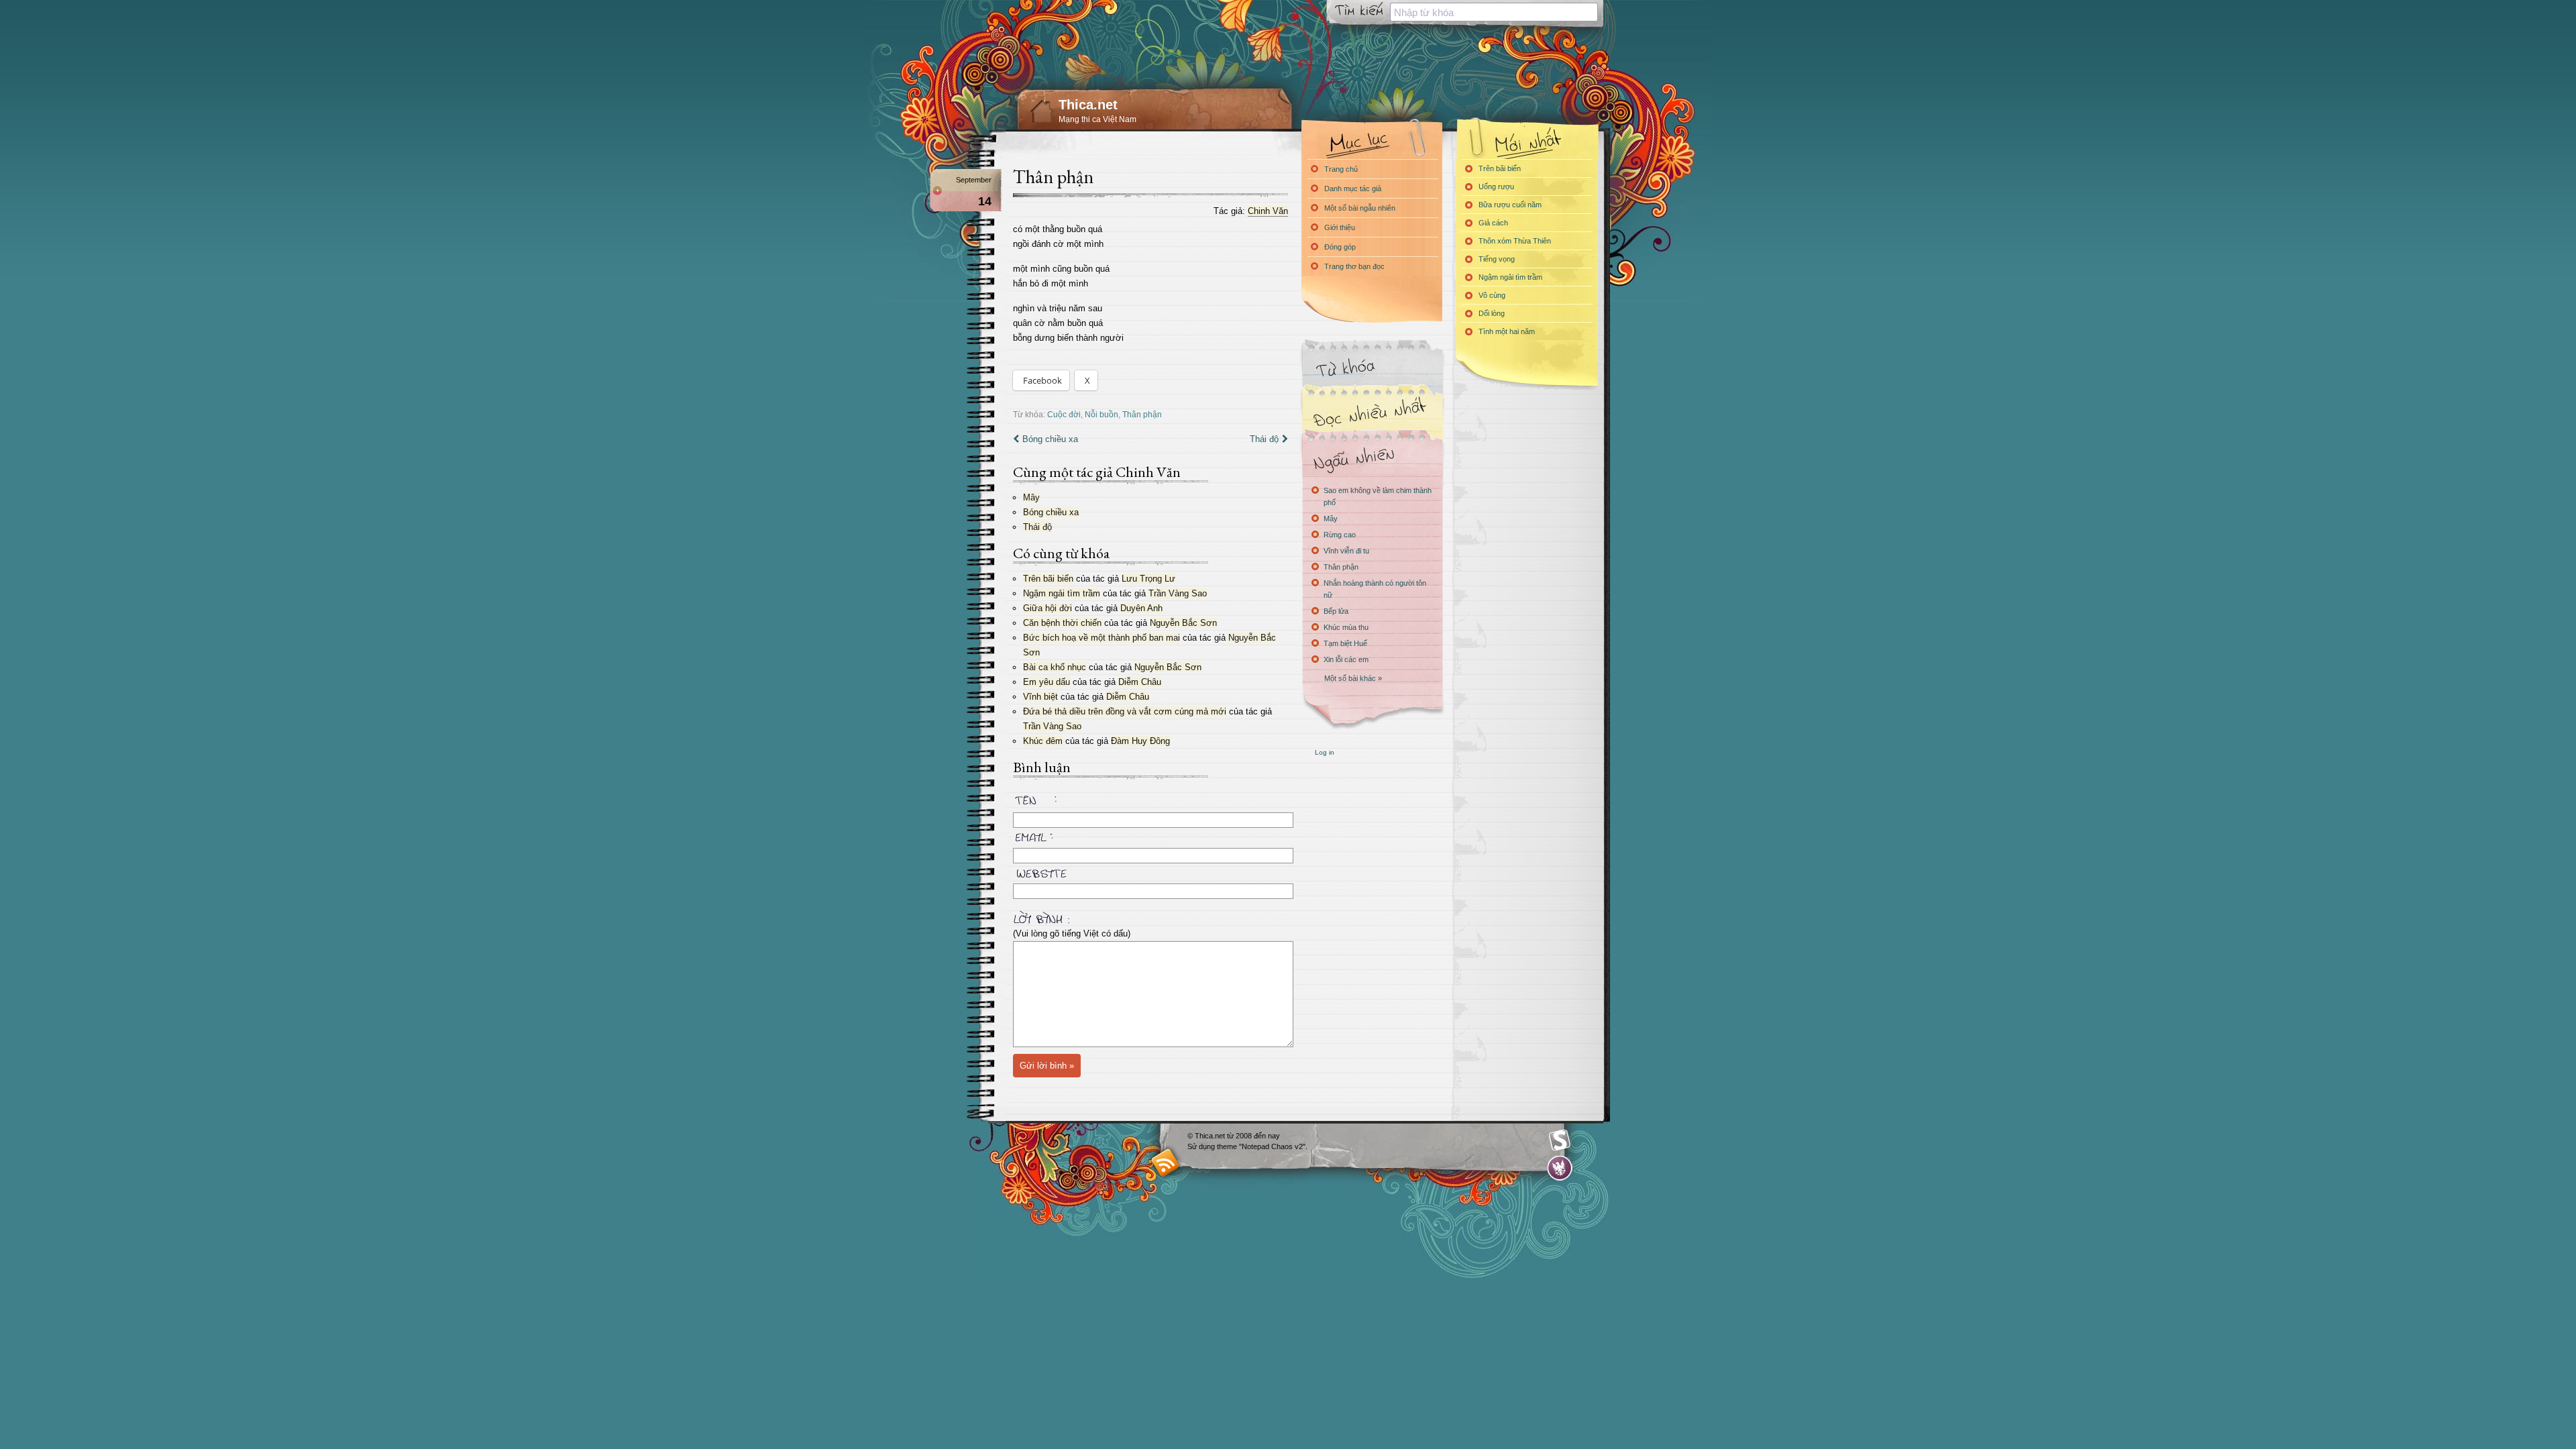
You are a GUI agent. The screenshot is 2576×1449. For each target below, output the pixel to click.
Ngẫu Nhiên (1372, 458)
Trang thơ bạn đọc (1354, 266)
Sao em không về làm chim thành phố (1378, 496)
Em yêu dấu (1046, 682)
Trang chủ (1341, 169)
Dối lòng (1492, 313)
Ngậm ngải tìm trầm (1062, 593)
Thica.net (1088, 105)
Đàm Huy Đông (1140, 741)
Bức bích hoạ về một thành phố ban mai (1102, 638)
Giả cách (1493, 223)
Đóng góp (1340, 247)
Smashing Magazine (1560, 1140)
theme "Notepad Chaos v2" (1261, 1146)
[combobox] (1494, 12)
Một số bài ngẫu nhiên (1360, 208)
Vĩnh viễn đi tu (1346, 551)
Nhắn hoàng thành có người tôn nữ (1375, 589)
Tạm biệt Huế (1345, 643)
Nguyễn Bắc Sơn (1183, 623)
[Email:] (1150, 835)
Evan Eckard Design (1560, 1168)
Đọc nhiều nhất (1372, 413)
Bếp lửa (1336, 611)
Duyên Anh (1141, 608)
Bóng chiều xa (1050, 439)
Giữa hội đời (1048, 608)
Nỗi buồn (1102, 414)
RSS (1166, 1162)
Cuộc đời (1064, 414)
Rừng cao (1340, 535)
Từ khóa (1372, 368)
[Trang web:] (1150, 871)
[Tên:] (1150, 802)
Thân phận (1053, 176)
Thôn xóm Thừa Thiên (1515, 241)
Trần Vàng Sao (1178, 593)
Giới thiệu (1340, 227)
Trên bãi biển (1048, 579)
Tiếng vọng (1497, 259)
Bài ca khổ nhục (1055, 667)
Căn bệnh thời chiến (1062, 623)
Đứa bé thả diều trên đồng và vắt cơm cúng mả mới (1125, 711)
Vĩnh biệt (1040, 697)
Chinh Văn (1268, 211)
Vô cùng (1492, 295)
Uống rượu (1496, 186)
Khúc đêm (1043, 741)
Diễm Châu (1140, 682)
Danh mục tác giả (1353, 189)
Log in (1325, 752)
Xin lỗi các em (1346, 659)
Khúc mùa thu (1346, 627)
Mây (1031, 497)
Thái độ (1264, 439)
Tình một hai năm (1507, 331)
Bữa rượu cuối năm (1510, 205)
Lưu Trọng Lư (1148, 579)
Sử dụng (1202, 1146)
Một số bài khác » (1353, 678)
